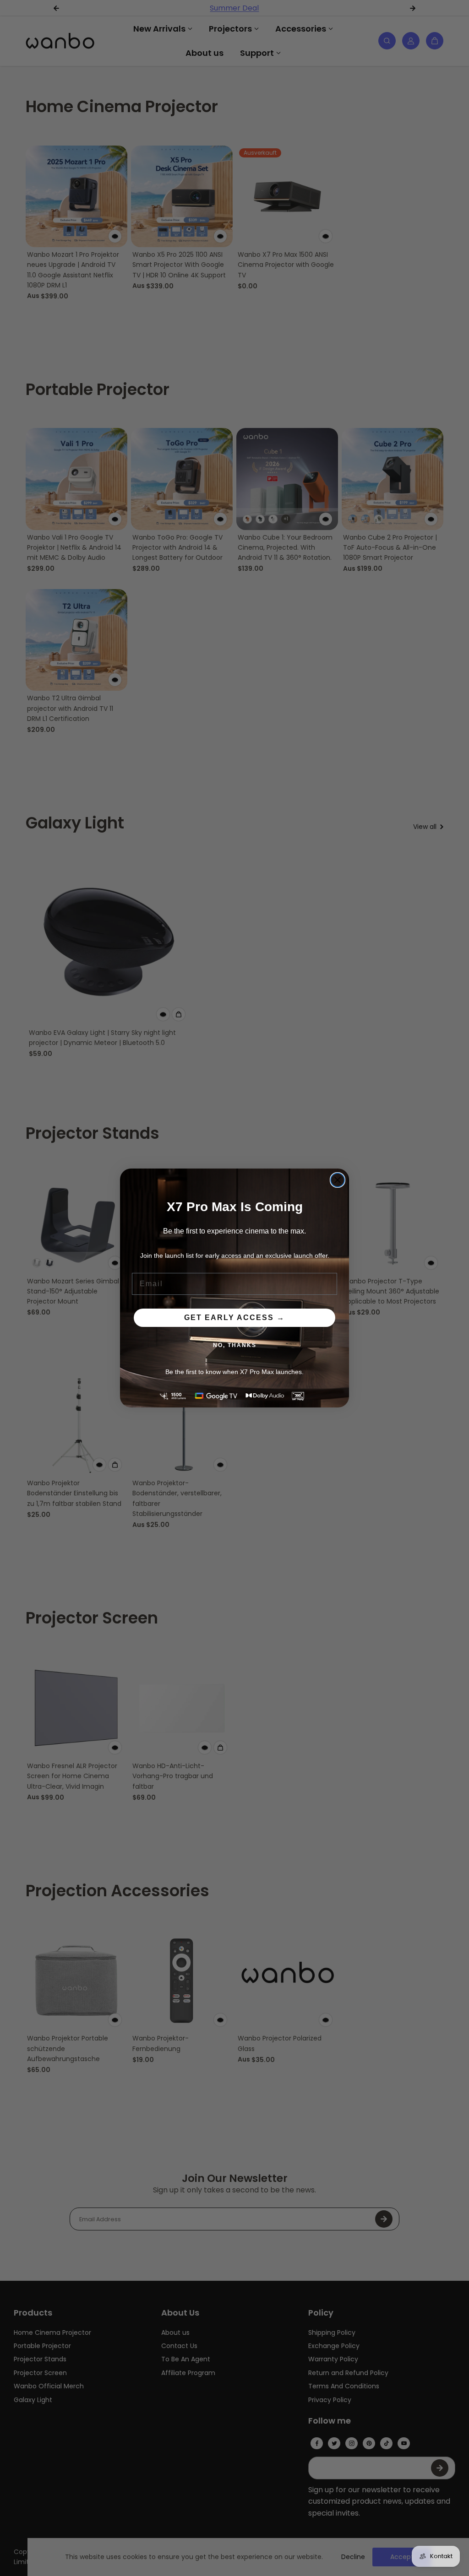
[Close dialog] (338, 1180)
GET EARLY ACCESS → (234, 1318)
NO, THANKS (235, 1345)
